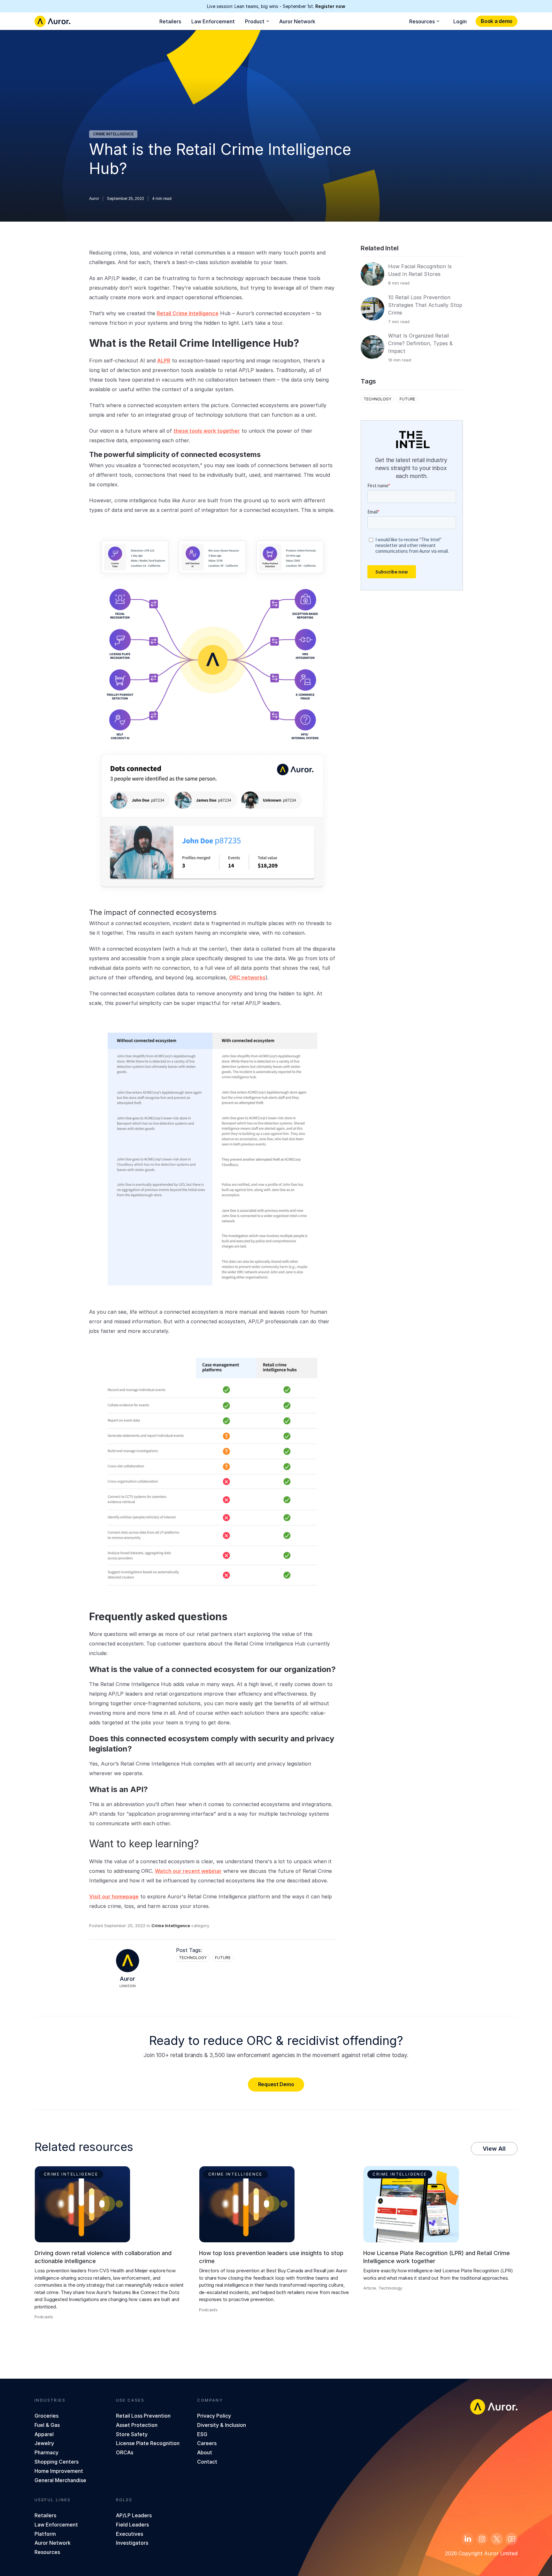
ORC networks (247, 977)
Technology (193, 1958)
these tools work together (207, 431)
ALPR (164, 361)
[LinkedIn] (467, 2539)
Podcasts (44, 2317)
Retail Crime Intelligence (188, 313)
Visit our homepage (114, 1896)
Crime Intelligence (113, 134)
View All (494, 2149)
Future (223, 1958)
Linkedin (128, 1986)
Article (370, 2288)
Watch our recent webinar (188, 1871)
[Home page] (52, 21)
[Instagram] (482, 2539)
